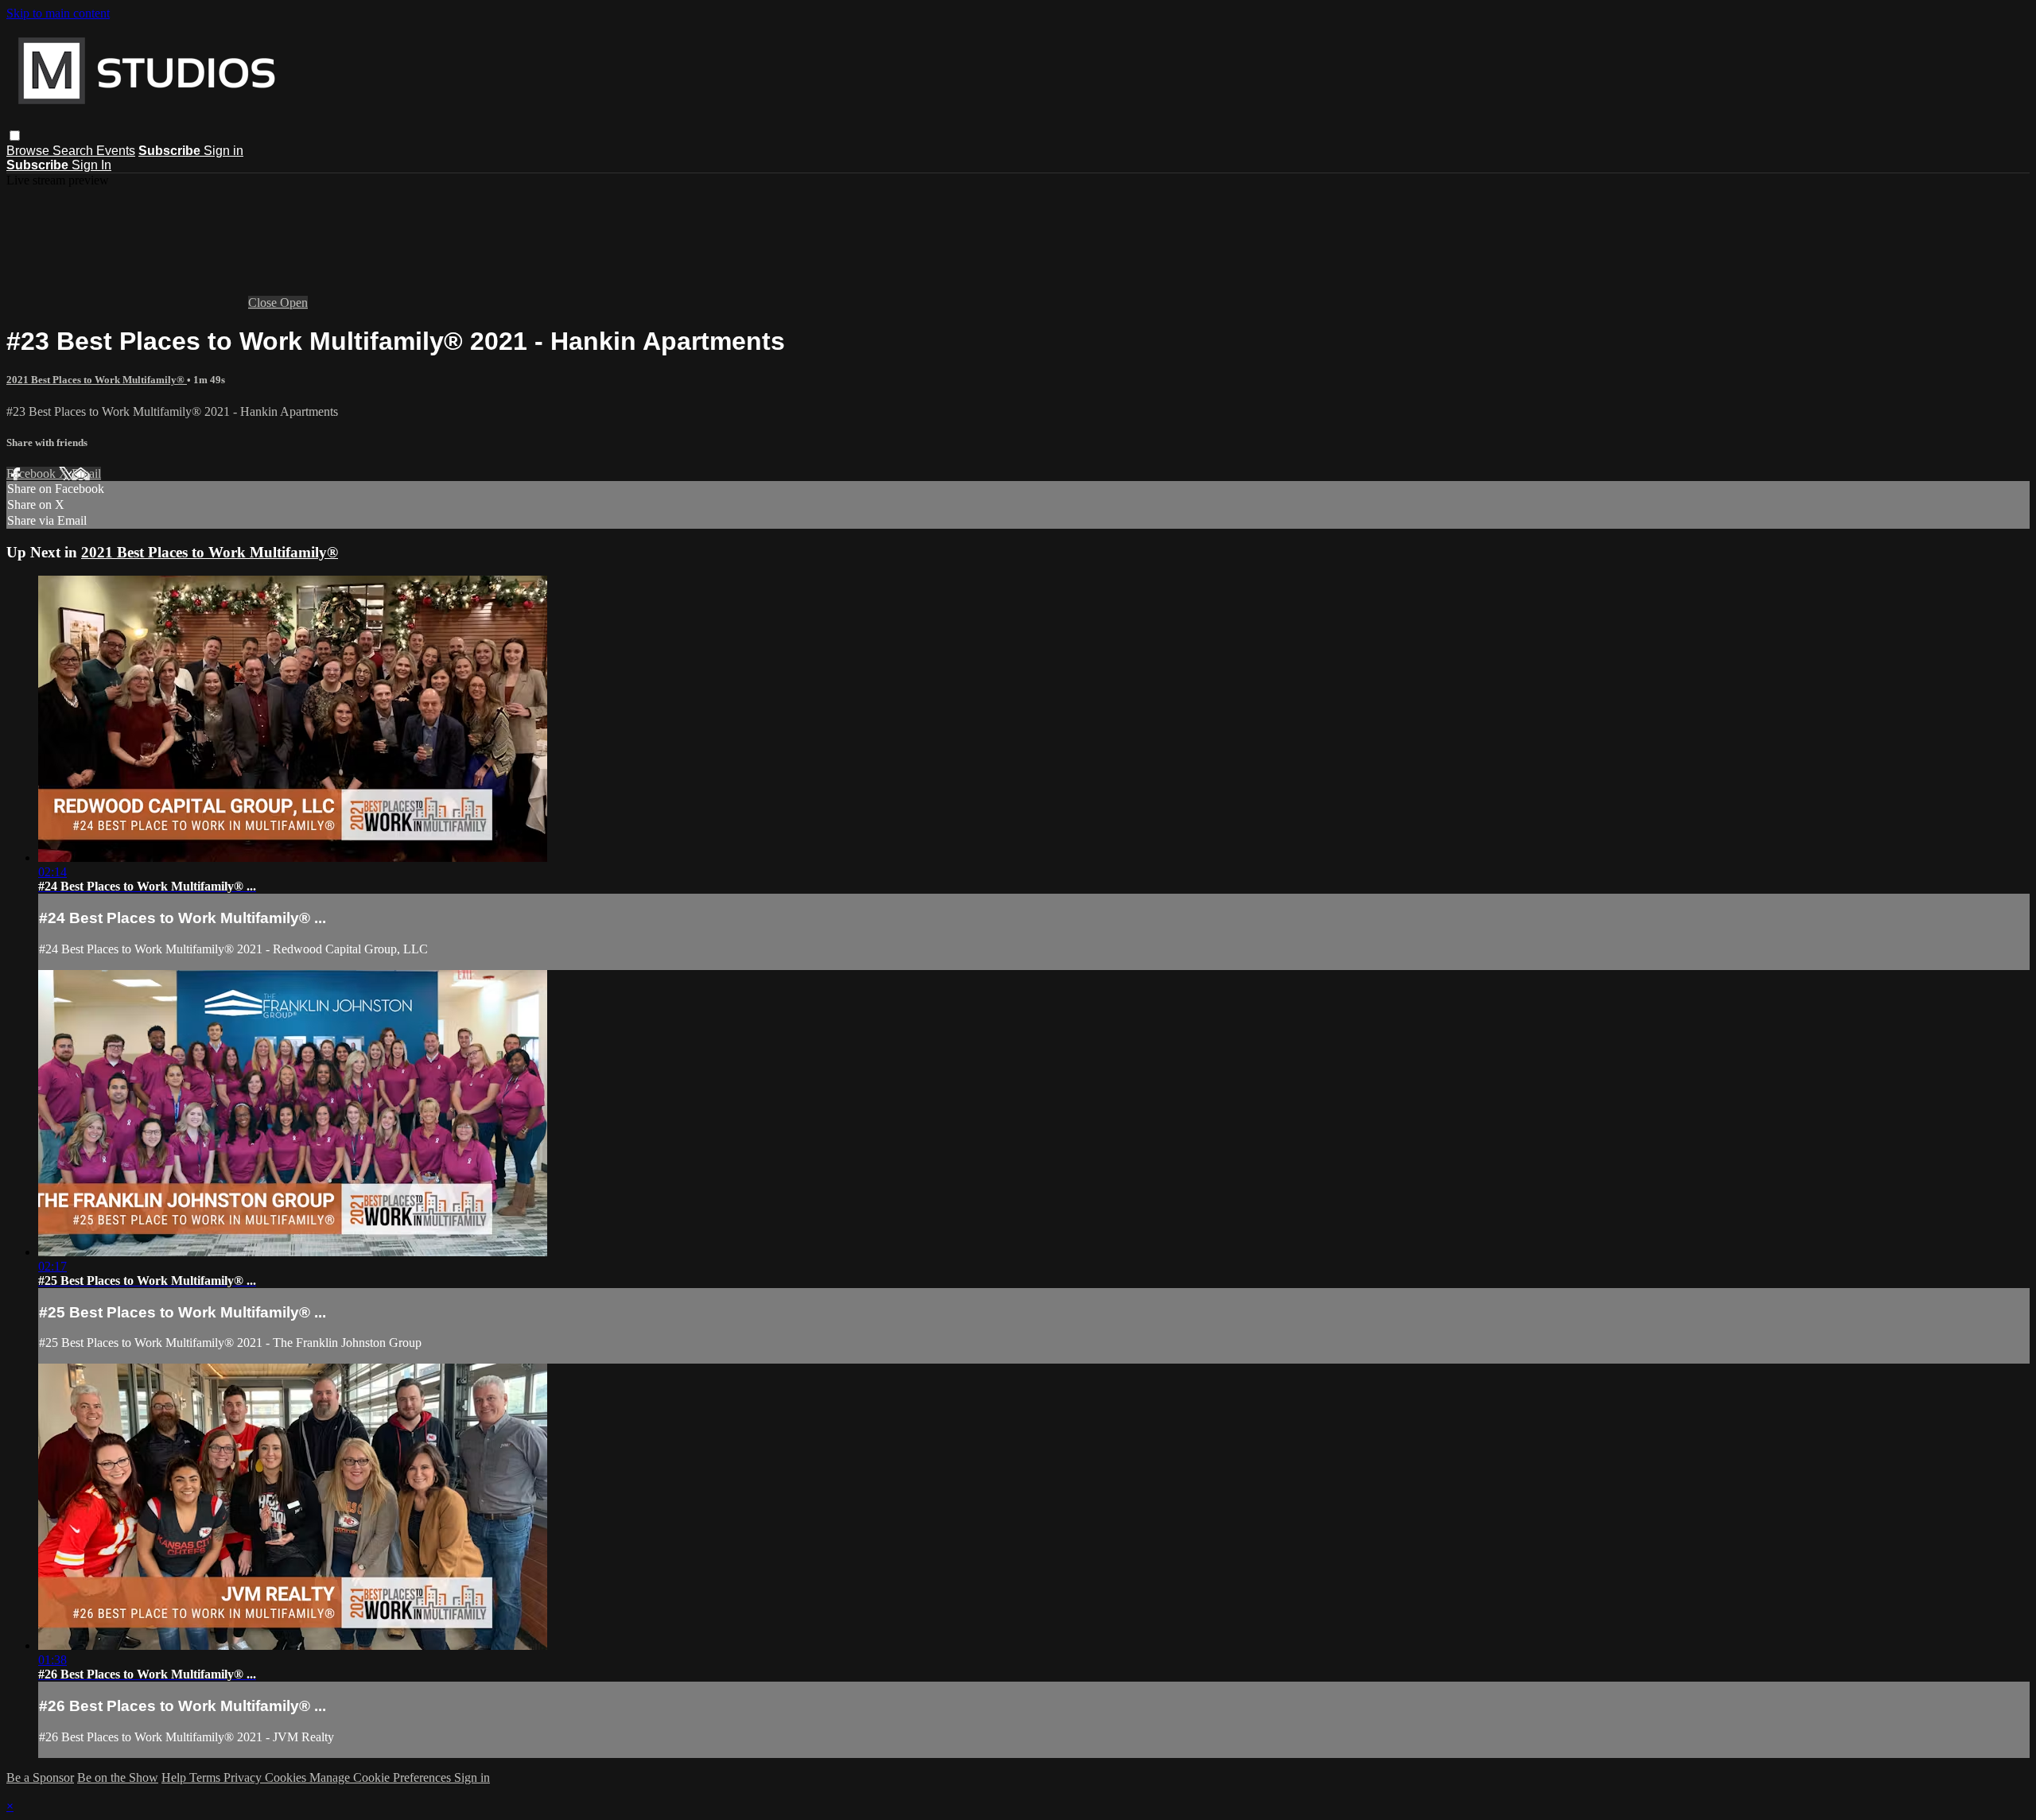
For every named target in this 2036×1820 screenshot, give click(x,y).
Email (86, 473)
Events (116, 151)
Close (264, 303)
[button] (15, 136)
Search (74, 151)
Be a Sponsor (40, 1777)
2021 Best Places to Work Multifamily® (97, 380)
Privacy (244, 1777)
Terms (206, 1777)
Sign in (223, 151)
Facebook (33, 473)
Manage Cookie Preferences (382, 1777)
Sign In (91, 165)
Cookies (287, 1777)
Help (175, 1777)
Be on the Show (118, 1777)
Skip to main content (58, 13)
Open (294, 303)
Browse (29, 151)
